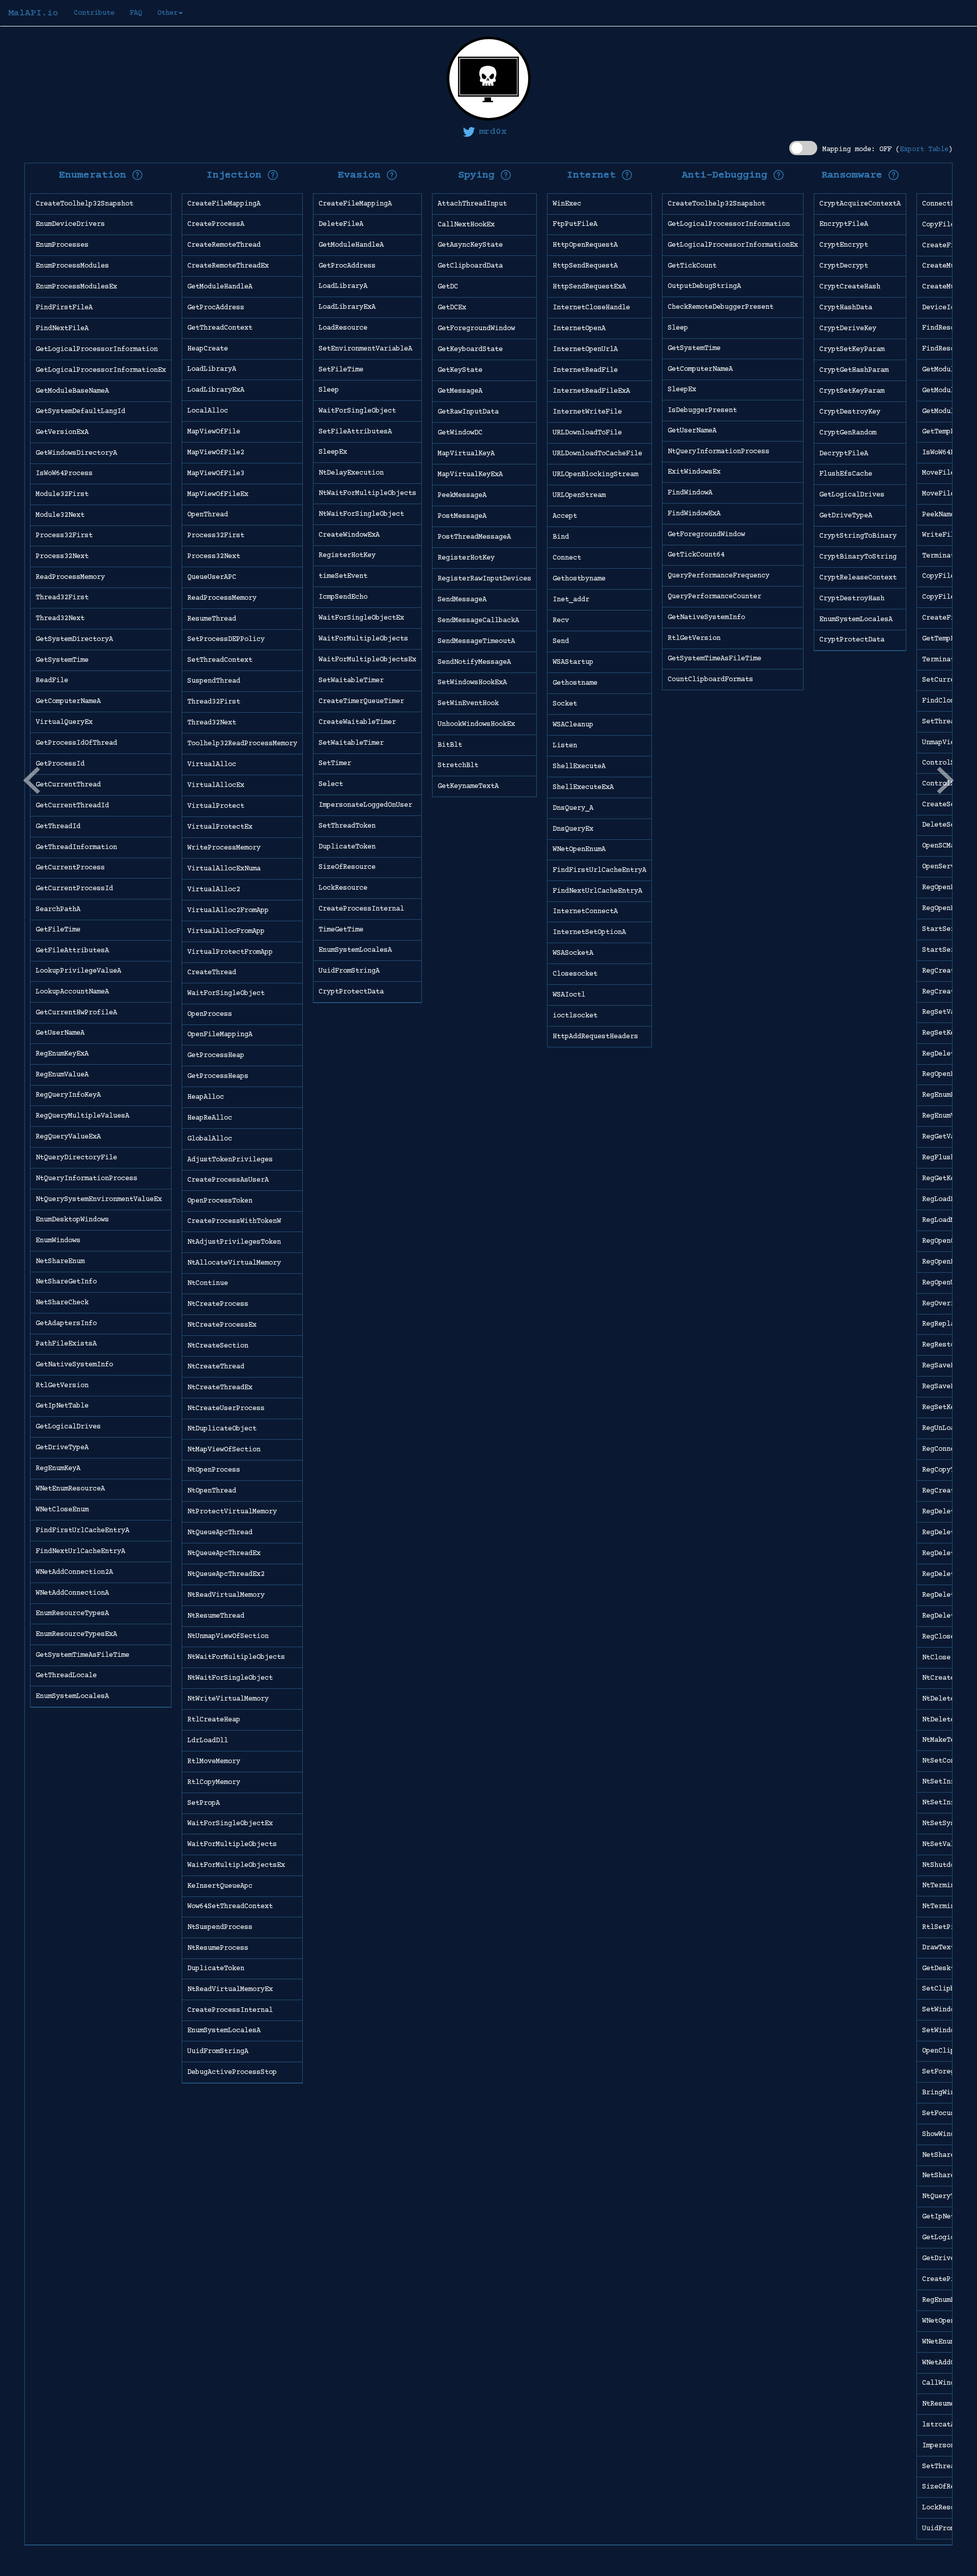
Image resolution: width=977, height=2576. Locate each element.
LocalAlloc (208, 411)
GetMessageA (460, 391)
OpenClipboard (949, 2051)
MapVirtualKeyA (466, 454)
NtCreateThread (216, 1367)
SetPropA (204, 1803)
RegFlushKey (944, 1158)
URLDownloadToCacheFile (597, 454)
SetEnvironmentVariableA (365, 349)
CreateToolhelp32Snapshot (84, 204)
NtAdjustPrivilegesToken (234, 1242)
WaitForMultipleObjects (232, 1845)
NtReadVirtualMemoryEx (230, 1989)
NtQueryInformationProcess (87, 1179)
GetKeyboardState (470, 349)
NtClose (936, 1658)
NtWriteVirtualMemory (228, 1699)
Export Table (924, 150)
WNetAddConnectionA (72, 1593)
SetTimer (335, 764)
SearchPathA (58, 910)
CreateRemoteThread (224, 245)
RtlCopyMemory (214, 1782)
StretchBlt (458, 766)
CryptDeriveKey (848, 329)
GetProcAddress (216, 308)
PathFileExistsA (66, 1344)
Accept (565, 516)
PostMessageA (462, 516)
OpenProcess (210, 1014)
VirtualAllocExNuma (224, 869)
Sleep (329, 390)
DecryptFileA (844, 454)
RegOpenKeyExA (949, 909)
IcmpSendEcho (343, 597)
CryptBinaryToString (858, 557)
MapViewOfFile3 (216, 474)
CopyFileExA (944, 597)
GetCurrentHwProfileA (76, 1013)
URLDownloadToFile (587, 433)
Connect (567, 558)
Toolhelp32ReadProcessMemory (242, 744)
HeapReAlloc (210, 1118)
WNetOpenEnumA (579, 850)
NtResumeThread (216, 1616)
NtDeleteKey (944, 1699)
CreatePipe (942, 2279)
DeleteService (949, 825)
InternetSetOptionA (589, 932)
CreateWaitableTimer (357, 722)
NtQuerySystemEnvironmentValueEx (99, 1199)
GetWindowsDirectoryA (76, 453)
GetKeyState (460, 370)
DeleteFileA (341, 224)
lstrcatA (938, 2425)
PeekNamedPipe (949, 515)
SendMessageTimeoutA (476, 641)
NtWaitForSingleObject (230, 1678)
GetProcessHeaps (218, 1076)
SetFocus (938, 2114)
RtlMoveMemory (214, 1762)
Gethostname (575, 683)
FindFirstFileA (64, 308)
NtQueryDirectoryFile (76, 1158)
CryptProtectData (351, 992)
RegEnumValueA (62, 1075)
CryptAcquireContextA (860, 204)
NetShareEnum (60, 1262)
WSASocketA (573, 953)
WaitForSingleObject (226, 993)
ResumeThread (212, 619)
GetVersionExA (62, 432)
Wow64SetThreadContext (230, 1907)
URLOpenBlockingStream (595, 475)
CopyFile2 (940, 576)
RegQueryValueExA (68, 1137)
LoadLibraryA (212, 369)
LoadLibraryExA (216, 390)
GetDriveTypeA (62, 1448)
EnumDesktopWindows (72, 1220)
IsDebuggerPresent (702, 411)
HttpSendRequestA (585, 266)
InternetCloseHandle (591, 308)
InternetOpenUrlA (585, 349)
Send (561, 641)
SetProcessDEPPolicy (226, 639)
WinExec (567, 204)
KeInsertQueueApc (220, 1886)
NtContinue (208, 1283)
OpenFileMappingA (220, 1035)
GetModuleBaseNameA (72, 391)
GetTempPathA (946, 432)
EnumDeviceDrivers (70, 224)
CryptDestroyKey (850, 412)
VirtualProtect (216, 806)
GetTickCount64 (696, 555)
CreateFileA (944, 246)
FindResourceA (949, 328)
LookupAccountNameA (72, 992)
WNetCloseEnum (62, 1510)
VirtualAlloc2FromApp (228, 911)
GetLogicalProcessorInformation (97, 349)
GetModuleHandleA (220, 287)
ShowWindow (942, 2134)
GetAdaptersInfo (66, 1324)
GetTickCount (692, 266)
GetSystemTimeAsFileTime (82, 1655)
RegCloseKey (944, 1637)
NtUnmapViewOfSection (228, 1636)
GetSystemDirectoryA (74, 639)
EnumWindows (58, 1241)
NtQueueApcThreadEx (224, 1554)
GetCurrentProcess (70, 868)
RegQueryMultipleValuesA (82, 1116)
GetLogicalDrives (68, 1427)
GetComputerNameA (68, 701)
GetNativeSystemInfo (74, 1365)
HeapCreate (208, 349)
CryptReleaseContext (858, 578)
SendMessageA (462, 600)
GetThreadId (58, 827)
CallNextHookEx (466, 225)
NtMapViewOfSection (224, 1450)
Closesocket (575, 974)
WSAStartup (573, 662)
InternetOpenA (579, 329)
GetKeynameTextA (468, 786)
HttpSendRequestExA (589, 287)
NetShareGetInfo (66, 1282)
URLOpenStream (579, 495)
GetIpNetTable (62, 1406)
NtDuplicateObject (222, 1429)
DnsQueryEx (573, 829)
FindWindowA (690, 493)
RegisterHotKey (347, 555)
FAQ (136, 13)
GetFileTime (58, 930)
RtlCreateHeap (214, 1720)
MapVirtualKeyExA (470, 475)
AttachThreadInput (472, 204)
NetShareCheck (62, 1303)
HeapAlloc (206, 1097)
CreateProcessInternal (230, 2010)
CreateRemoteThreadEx (228, 266)
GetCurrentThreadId (72, 806)
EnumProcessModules (72, 266)
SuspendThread (214, 681)
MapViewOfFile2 (216, 453)
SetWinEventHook (468, 704)
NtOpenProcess (214, 1470)
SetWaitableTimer (351, 681)
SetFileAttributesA (355, 432)
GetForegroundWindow (476, 329)
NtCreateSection (218, 1346)
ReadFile (52, 681)
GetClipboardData (470, 266)
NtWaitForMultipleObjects (236, 1657)
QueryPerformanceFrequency (719, 576)
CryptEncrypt (844, 245)
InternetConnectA (585, 912)
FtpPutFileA (575, 224)
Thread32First (62, 598)
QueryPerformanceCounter (714, 597)
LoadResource (343, 328)
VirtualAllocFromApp (226, 931)
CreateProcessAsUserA (228, 1180)
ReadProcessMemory (70, 577)
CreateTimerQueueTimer (361, 701)
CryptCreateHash (850, 287)
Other (167, 13)
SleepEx (333, 452)
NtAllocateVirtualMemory (234, 1263)
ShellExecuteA (579, 767)
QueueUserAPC (212, 577)
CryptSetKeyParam (852, 349)
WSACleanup (573, 725)
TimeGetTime (341, 930)
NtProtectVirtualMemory (232, 1512)
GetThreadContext (220, 328)
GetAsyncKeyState (470, 245)
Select (331, 784)
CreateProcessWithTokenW (234, 1221)
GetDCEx (452, 308)
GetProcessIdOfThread (76, 743)
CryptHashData (846, 308)
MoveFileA (940, 473)
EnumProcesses (62, 245)
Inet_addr (571, 600)
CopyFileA (940, 225)
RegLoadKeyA (944, 1199)
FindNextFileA (62, 329)
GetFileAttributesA (72, 951)
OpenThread (208, 515)
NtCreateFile (946, 1678)
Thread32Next (60, 619)
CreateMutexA (946, 266)
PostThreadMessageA (474, 537)
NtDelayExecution (351, 473)
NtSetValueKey (949, 1845)
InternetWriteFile (587, 412)
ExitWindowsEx (694, 472)
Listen (565, 746)
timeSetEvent (343, 576)
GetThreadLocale (66, 1676)
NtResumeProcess (218, 1948)
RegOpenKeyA (944, 888)
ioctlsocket (575, 1016)
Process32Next (62, 557)
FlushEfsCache (846, 474)
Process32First (64, 536)
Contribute (94, 13)
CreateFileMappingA (224, 204)
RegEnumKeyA (58, 1469)
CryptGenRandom (848, 433)
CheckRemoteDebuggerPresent (721, 307)
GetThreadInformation (76, 847)
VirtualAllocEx (216, 785)
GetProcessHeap (216, 1056)
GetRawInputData (468, 412)
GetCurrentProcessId (74, 889)
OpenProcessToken (220, 1201)
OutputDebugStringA (704, 286)
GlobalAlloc (210, 1139)
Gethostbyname (579, 579)
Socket (565, 704)
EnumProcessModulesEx (76, 287)
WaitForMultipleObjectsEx (236, 1865)
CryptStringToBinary (858, 536)
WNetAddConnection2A (74, 1572)
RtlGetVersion (62, 1386)
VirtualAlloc (212, 765)
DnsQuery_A (573, 808)
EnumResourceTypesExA (76, 1634)
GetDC (448, 287)
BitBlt (450, 745)
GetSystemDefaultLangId (80, 412)
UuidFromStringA (218, 2052)
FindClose (940, 701)
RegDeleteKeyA (949, 1512)
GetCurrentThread (68, 785)
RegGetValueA (946, 1137)
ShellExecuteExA (583, 787)
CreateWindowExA (349, 535)
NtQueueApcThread (220, 1533)
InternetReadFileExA (591, 391)
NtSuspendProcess (220, 1927)
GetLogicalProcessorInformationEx (101, 370)
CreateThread (212, 973)
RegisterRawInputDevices (484, 579)
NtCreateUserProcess (226, 1409)
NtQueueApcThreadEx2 (226, 1574)
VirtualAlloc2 (214, 890)
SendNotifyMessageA (474, 662)
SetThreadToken (347, 826)
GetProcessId (60, 764)
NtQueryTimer (946, 2197)
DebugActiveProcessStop (232, 2072)
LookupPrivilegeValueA (78, 971)
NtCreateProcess (218, 1304)
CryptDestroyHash (852, 599)
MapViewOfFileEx (218, 494)
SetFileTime (341, 370)
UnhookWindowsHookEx (476, 724)
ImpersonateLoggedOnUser (365, 805)
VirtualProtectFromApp (230, 952)
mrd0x (493, 132)
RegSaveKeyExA (949, 1387)
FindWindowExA (694, 514)
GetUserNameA (60, 1033)
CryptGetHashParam (854, 370)
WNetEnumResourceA (70, 1489)
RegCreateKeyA (949, 992)
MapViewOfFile (214, 432)
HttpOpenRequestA (585, 245)
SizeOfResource (347, 867)
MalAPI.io (33, 13)
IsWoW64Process (64, 474)
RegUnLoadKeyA (949, 1428)
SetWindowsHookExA (472, 683)
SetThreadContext (220, 660)
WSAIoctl (569, 995)
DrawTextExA (944, 1948)
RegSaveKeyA (944, 1366)
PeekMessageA (462, 495)
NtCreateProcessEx (222, 1325)
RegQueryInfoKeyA (68, 1095)
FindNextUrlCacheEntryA (80, 1552)
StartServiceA (949, 929)
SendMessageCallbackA (478, 621)
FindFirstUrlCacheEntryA (82, 1531)
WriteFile (940, 535)
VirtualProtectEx (220, 827)
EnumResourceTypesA (72, 1614)
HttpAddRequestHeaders (595, 1037)
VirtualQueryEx (64, 722)
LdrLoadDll (208, 1741)
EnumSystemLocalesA (72, 1696)
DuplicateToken (216, 1969)
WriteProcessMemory (224, 848)
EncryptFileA (844, 224)
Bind (561, 537)
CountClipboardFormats (710, 680)
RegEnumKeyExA (62, 1054)
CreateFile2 (944, 618)
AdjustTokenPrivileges (230, 1160)
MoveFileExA (944, 494)
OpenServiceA (946, 867)
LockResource (343, 888)
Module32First (62, 494)
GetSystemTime (62, 660)
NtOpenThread (212, 1491)
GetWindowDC (460, 433)
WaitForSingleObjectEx (230, 1824)
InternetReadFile (585, 370)
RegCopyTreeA (946, 1470)
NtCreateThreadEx (220, 1388)
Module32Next (60, 515)
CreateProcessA (216, 224)
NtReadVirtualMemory (226, 1595)
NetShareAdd (944, 2176)
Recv (561, 621)
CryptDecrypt (844, 266)
